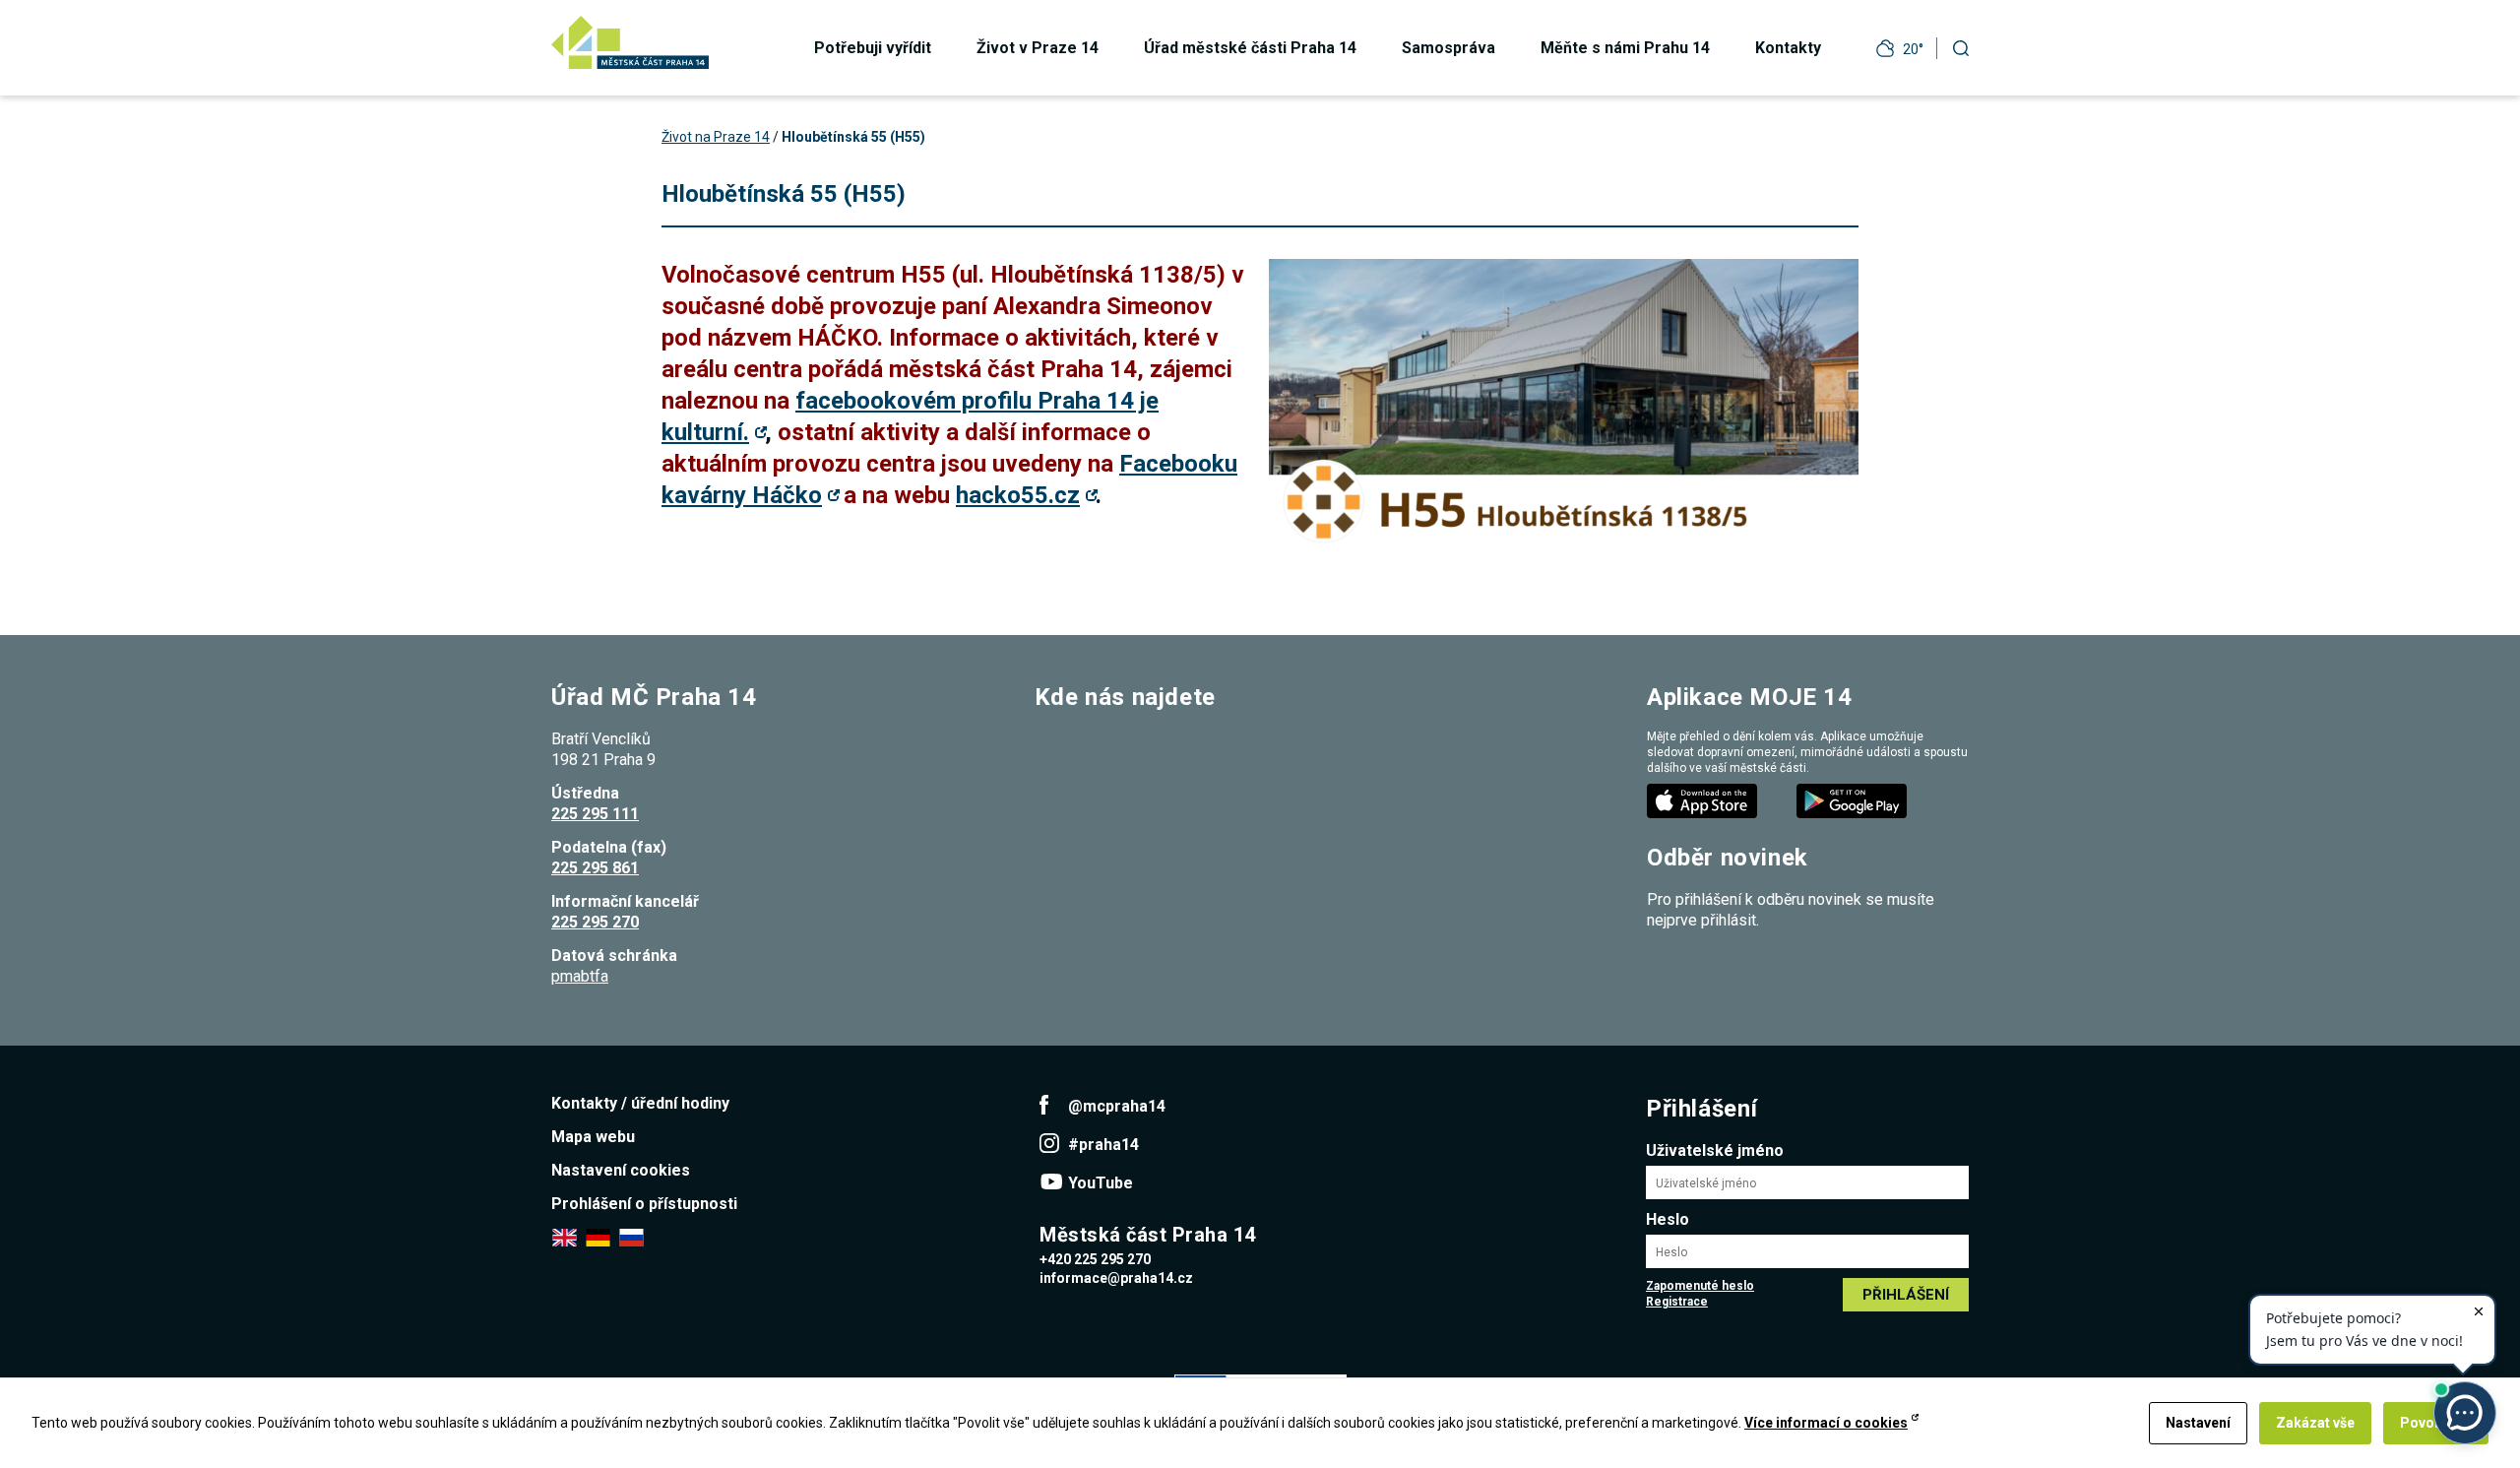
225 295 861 (595, 868)
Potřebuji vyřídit (873, 48)
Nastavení (2198, 1423)
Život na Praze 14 (716, 137)
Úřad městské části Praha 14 (1250, 48)
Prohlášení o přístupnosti (644, 1204)
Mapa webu (593, 1137)
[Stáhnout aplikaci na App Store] (1704, 800)
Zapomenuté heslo (1700, 1286)
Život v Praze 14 (1038, 48)
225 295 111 (595, 814)
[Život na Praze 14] (630, 42)
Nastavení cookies (621, 1170)
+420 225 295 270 (1095, 1259)
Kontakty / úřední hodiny (640, 1103)
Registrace (1677, 1302)
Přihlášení (1906, 1295)
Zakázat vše (2315, 1423)
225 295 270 (595, 922)
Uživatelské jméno (1715, 1150)
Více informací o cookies (1826, 1423)
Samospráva (1449, 48)
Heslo (1668, 1219)
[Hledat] (1961, 48)
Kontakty (1788, 48)
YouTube (1101, 1183)
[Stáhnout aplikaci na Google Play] (1854, 800)
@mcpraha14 (1117, 1106)
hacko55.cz (1018, 495)
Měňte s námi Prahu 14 (1625, 48)
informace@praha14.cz (1116, 1278)
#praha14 (1103, 1145)
